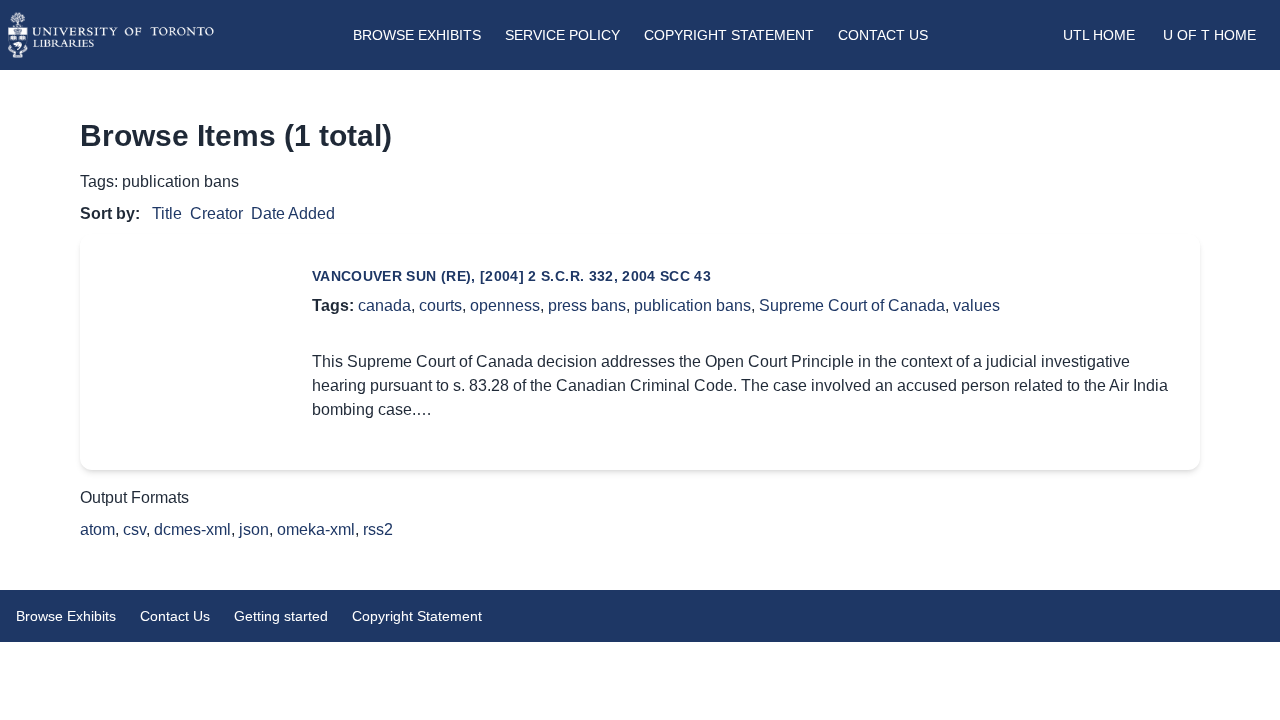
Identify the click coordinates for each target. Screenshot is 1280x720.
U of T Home (1209, 35)
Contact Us (883, 35)
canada (384, 305)
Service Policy (562, 35)
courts (440, 305)
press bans (587, 305)
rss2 (378, 529)
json (254, 529)
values (976, 305)
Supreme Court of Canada (852, 305)
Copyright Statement (729, 35)
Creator (216, 213)
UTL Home (1099, 35)
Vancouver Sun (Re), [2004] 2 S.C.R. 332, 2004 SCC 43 (511, 276)
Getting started (281, 616)
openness (505, 305)
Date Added (293, 213)
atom (97, 529)
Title (167, 213)
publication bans (692, 305)
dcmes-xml (192, 529)
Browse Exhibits (417, 35)
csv (134, 529)
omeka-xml (316, 529)
